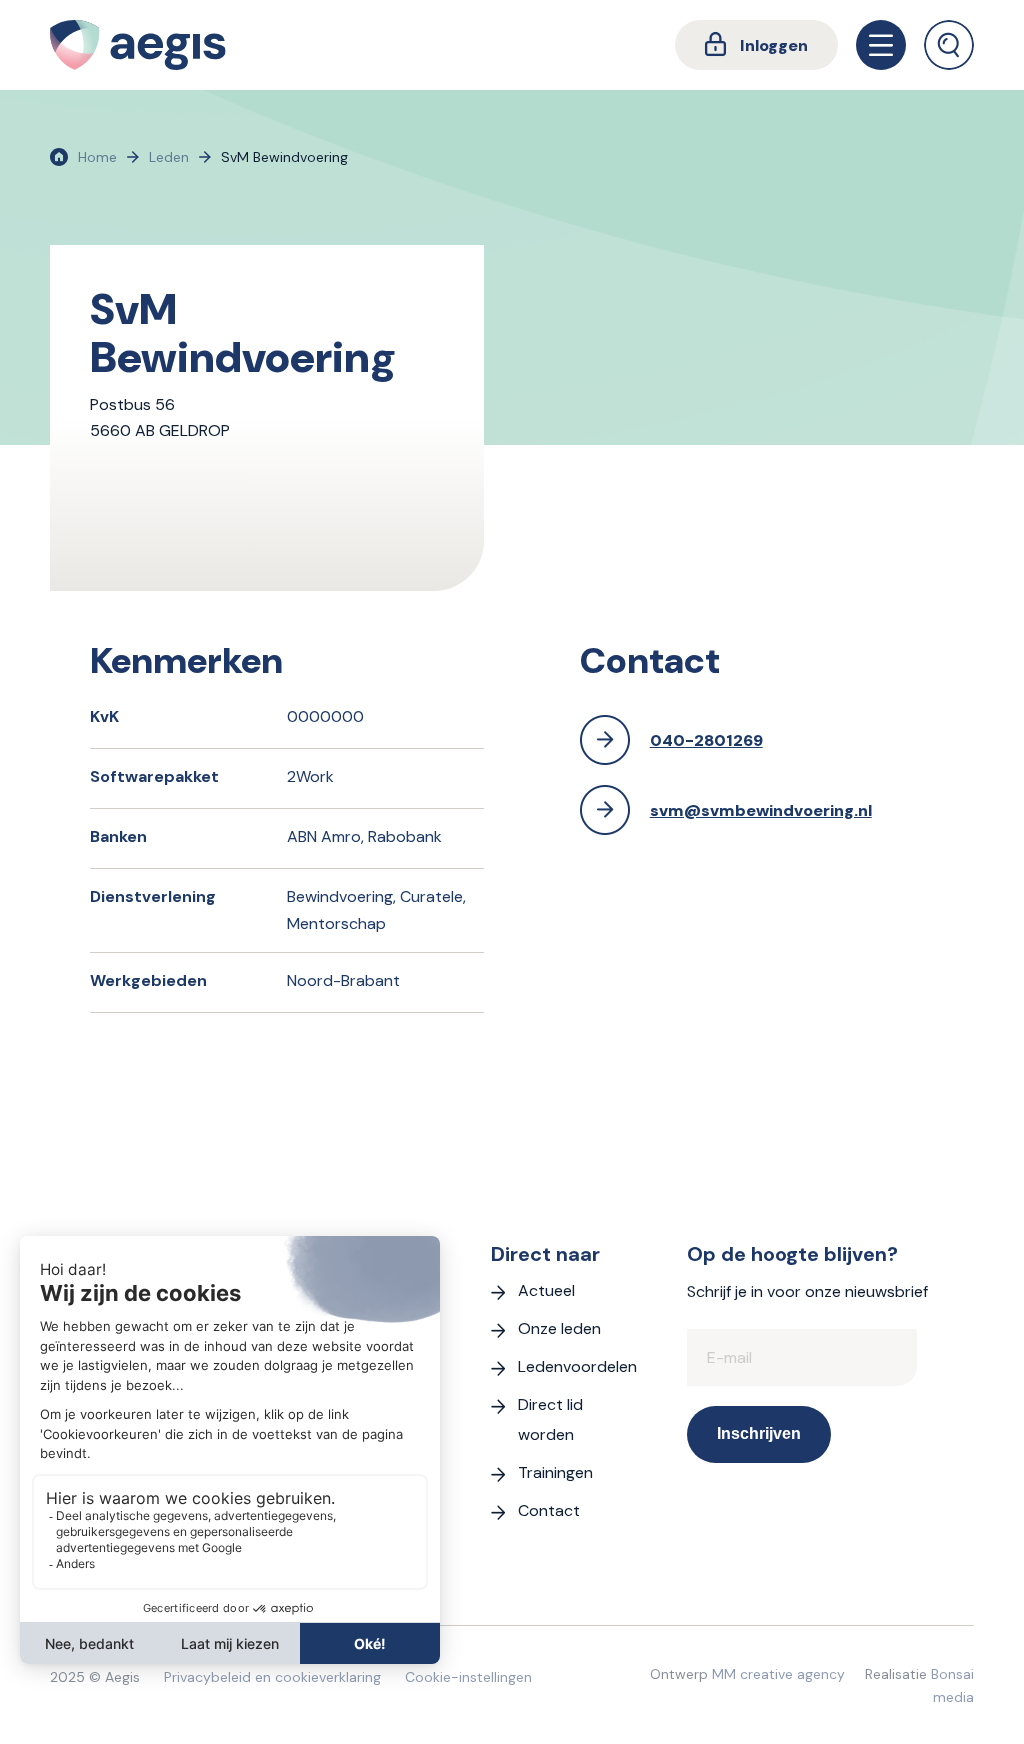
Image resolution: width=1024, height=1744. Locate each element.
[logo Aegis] (138, 45)
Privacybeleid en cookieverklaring (272, 1677)
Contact (549, 1510)
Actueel (546, 1290)
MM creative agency (778, 1674)
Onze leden (559, 1328)
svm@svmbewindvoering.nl (761, 810)
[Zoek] (949, 45)
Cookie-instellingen (468, 1677)
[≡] (881, 45)
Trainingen (555, 1472)
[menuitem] (756, 45)
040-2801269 (706, 740)
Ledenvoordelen (577, 1366)
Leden (169, 157)
